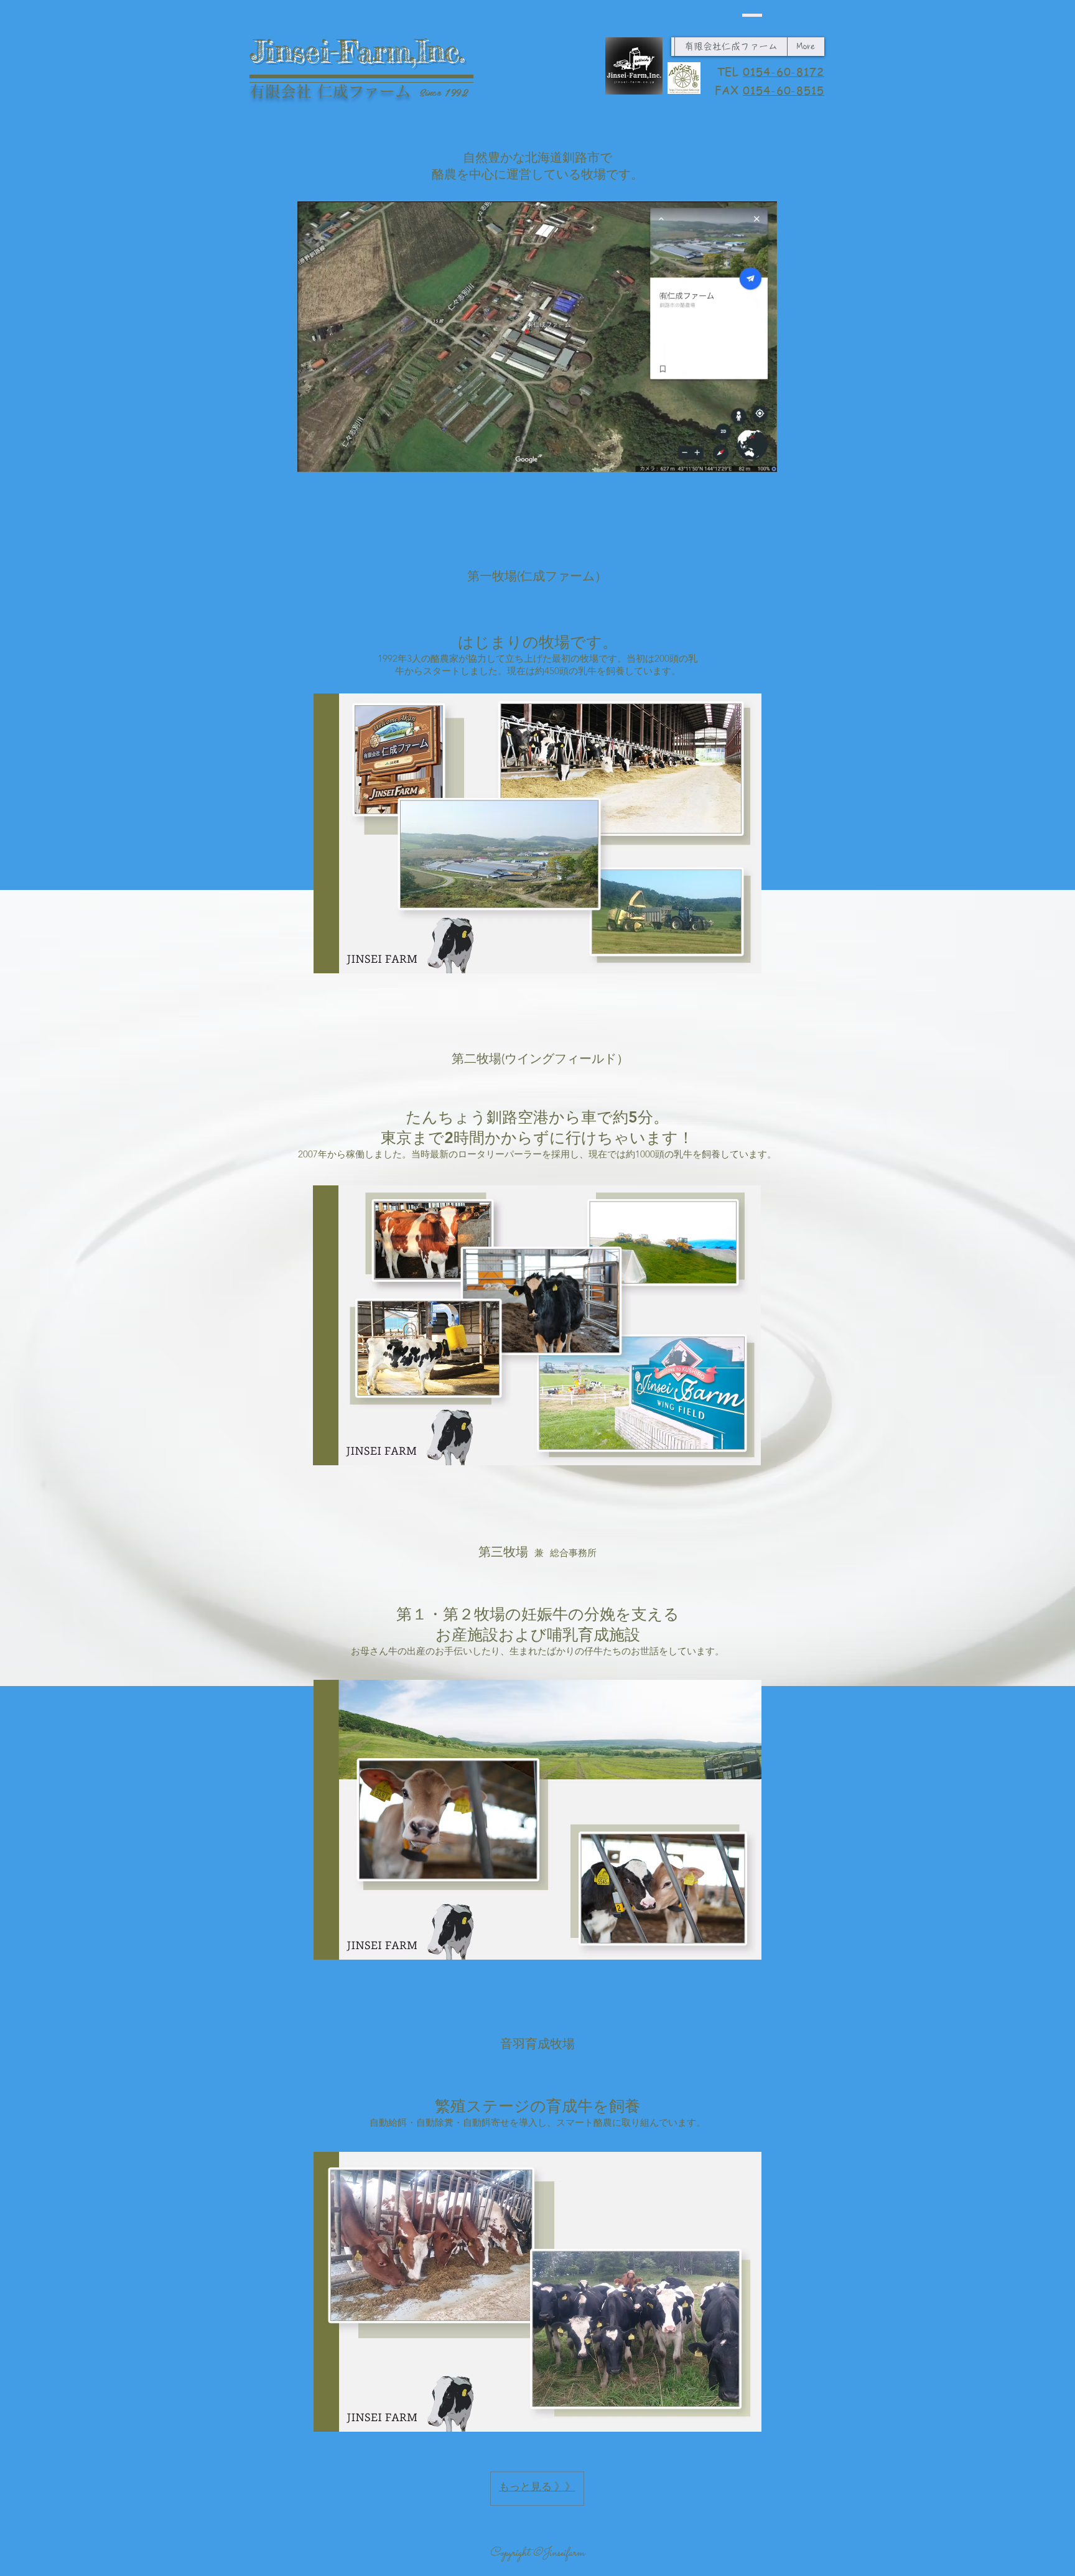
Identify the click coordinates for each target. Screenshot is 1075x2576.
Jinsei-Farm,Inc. (356, 50)
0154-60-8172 (784, 71)
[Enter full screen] (760, 455)
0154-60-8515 (784, 90)
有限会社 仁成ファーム (330, 91)
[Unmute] (335, 455)
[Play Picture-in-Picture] (739, 455)
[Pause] (314, 455)
